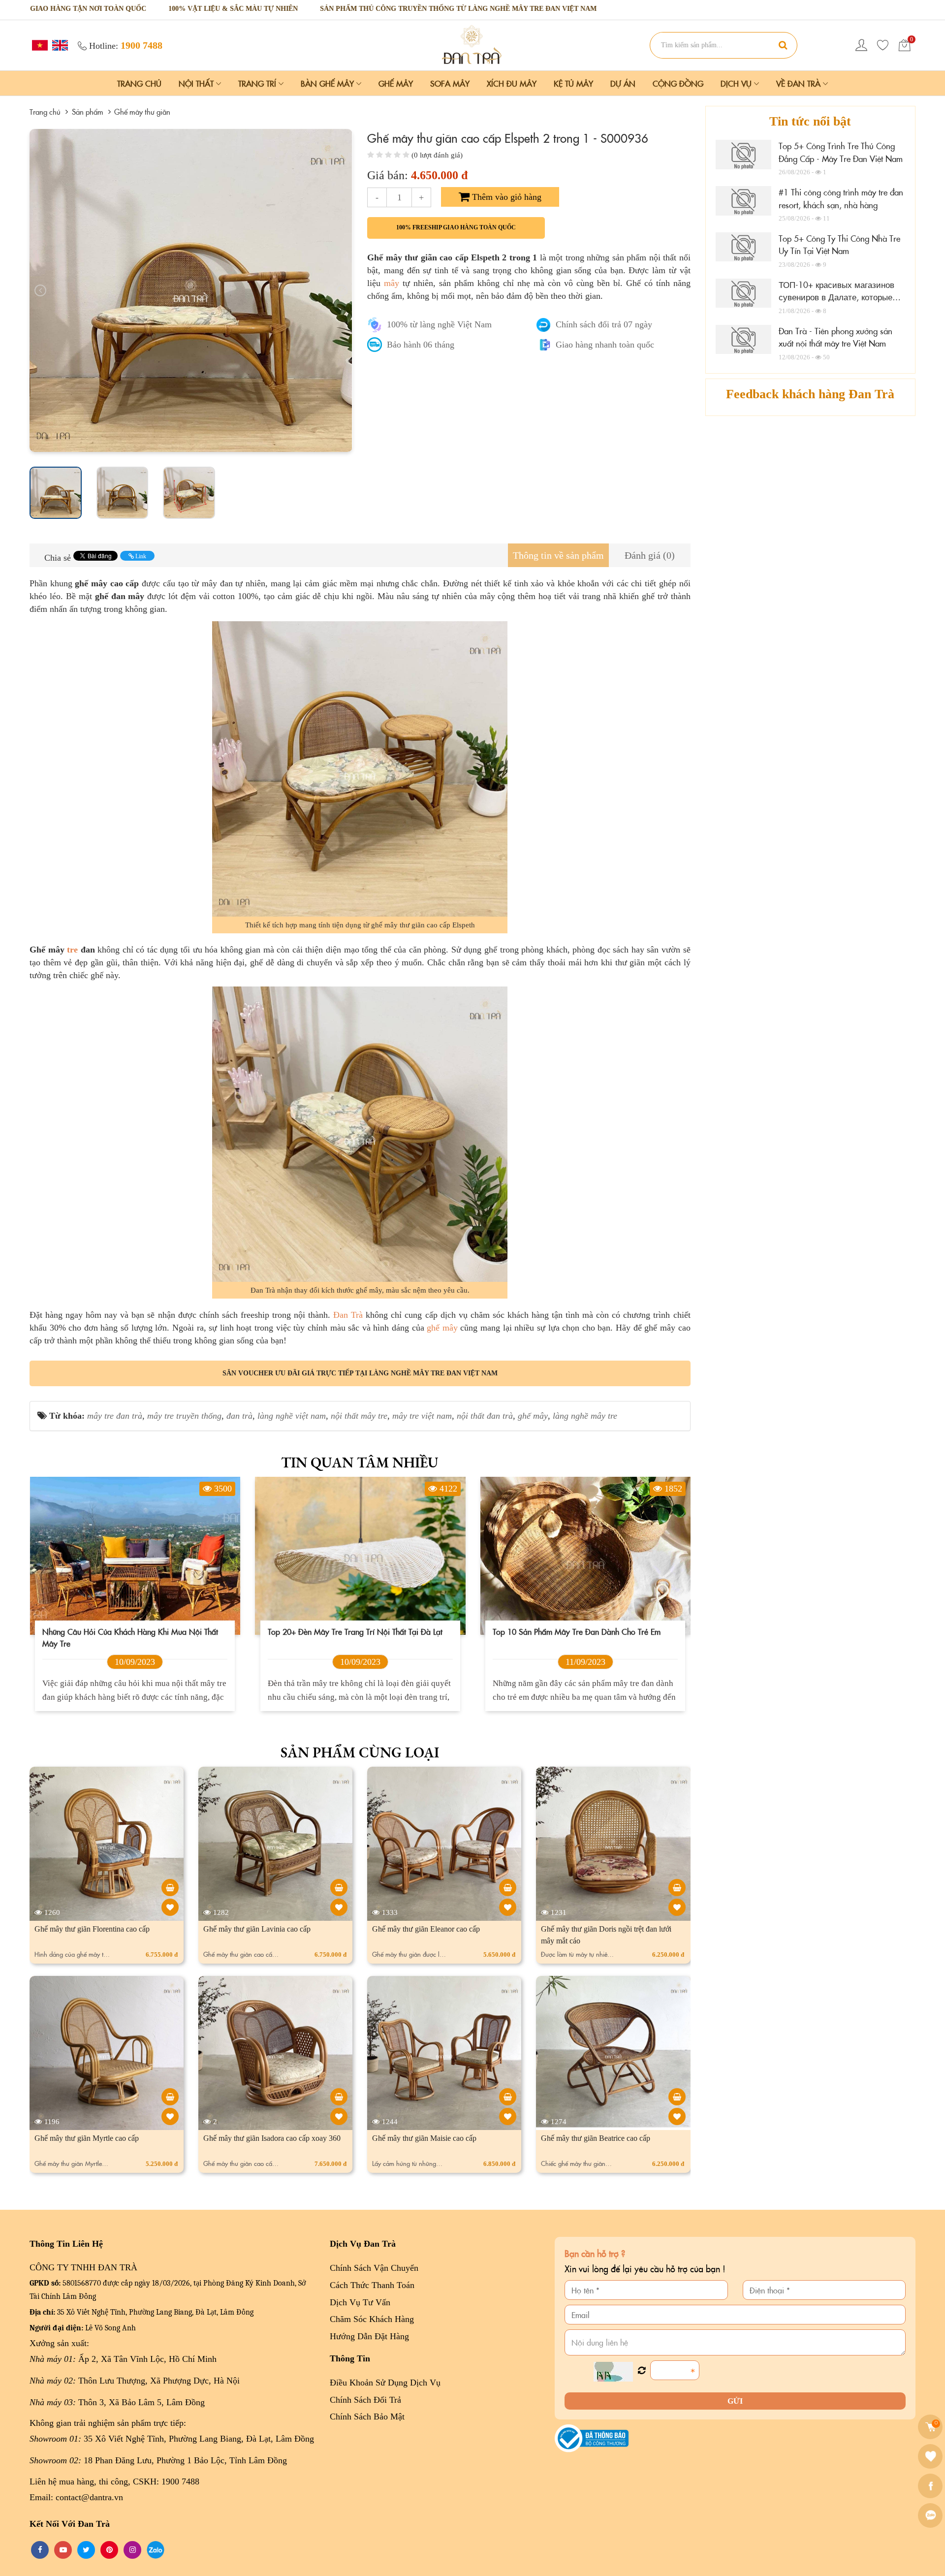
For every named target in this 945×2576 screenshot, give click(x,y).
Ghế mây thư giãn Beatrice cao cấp (596, 2138)
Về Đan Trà (800, 83)
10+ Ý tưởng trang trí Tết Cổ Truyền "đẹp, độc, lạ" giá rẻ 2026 (582, 1637)
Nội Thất (197, 83)
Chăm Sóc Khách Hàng (372, 2319)
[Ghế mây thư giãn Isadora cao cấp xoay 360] (339, 2097)
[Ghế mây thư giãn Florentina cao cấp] (170, 1888)
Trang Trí (258, 83)
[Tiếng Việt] (39, 45)
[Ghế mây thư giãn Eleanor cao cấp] (508, 1888)
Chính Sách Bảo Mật (367, 2417)
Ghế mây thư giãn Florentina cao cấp (92, 1929)
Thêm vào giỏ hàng (505, 197)
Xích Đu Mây (512, 83)
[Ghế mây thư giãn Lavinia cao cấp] (339, 1888)
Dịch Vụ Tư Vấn (360, 2302)
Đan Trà (348, 1315)
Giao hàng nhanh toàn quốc (605, 345)
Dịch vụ (737, 83)
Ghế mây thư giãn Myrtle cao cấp (87, 2138)
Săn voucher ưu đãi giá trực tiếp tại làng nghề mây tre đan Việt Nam (360, 1373)
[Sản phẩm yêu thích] (883, 45)
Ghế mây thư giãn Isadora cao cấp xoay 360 (272, 2138)
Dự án (623, 83)
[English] (59, 45)
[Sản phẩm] (472, 44)
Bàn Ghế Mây (329, 83)
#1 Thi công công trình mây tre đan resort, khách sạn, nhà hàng (841, 198)
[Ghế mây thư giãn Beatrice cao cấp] (677, 2097)
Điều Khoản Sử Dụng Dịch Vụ (385, 2383)
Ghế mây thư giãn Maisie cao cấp (424, 2138)
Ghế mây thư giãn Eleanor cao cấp (426, 1929)
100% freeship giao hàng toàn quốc (456, 227)
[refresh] (642, 2371)
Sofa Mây (450, 83)
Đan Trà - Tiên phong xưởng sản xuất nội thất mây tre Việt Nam (835, 337)
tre (72, 950)
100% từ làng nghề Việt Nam (439, 324)
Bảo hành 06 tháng (421, 345)
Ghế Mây (396, 83)
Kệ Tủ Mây (573, 83)
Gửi (735, 2401)
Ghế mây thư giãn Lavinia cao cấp (257, 1929)
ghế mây (442, 1328)
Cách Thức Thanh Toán (372, 2285)
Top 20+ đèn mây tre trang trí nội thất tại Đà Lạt (130, 1631)
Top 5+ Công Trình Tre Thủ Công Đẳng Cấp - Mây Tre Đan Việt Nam (841, 152)
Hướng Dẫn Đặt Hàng (369, 2336)
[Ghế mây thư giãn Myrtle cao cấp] (170, 2097)
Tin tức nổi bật (810, 121)
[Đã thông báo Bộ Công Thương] (592, 2438)
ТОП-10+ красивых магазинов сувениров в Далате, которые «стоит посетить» (836, 297)
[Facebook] (931, 2486)
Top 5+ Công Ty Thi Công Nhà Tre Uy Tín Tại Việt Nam (839, 245)
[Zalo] (931, 2515)
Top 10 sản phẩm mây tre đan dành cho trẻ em (351, 1631)
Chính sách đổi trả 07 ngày (604, 324)
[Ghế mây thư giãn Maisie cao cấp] (508, 2097)
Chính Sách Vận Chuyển (374, 2268)
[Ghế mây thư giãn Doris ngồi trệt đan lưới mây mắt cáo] (677, 1888)
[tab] (558, 556)
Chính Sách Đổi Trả (365, 2400)
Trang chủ (139, 83)
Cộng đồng (678, 83)
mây (392, 283)
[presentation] (40, 290)
